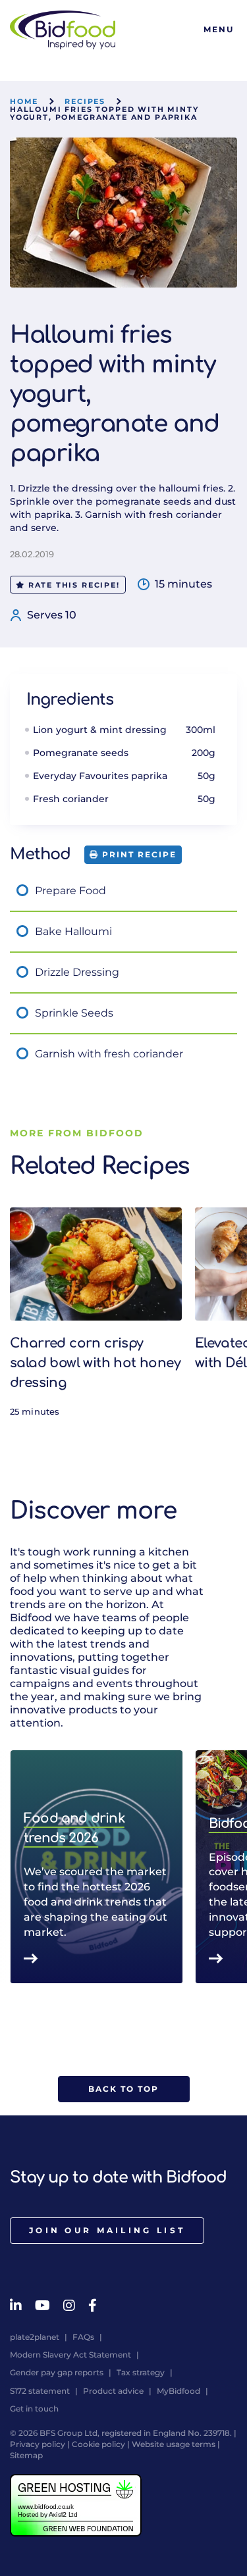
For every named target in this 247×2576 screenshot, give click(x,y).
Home (24, 101)
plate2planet (35, 2337)
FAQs (83, 2337)
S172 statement (40, 2391)
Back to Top (123, 2089)
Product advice (113, 2391)
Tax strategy (141, 2372)
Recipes (85, 101)
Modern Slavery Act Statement (70, 2355)
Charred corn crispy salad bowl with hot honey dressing (95, 1363)
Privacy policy (38, 2444)
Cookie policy (98, 2444)
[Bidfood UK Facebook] (93, 2306)
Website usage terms (174, 2444)
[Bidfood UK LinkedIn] (16, 2306)
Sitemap (26, 2455)
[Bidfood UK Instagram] (69, 2306)
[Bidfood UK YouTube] (42, 2306)
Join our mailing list (107, 2230)
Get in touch (34, 2409)
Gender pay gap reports (57, 2372)
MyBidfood (178, 2391)
